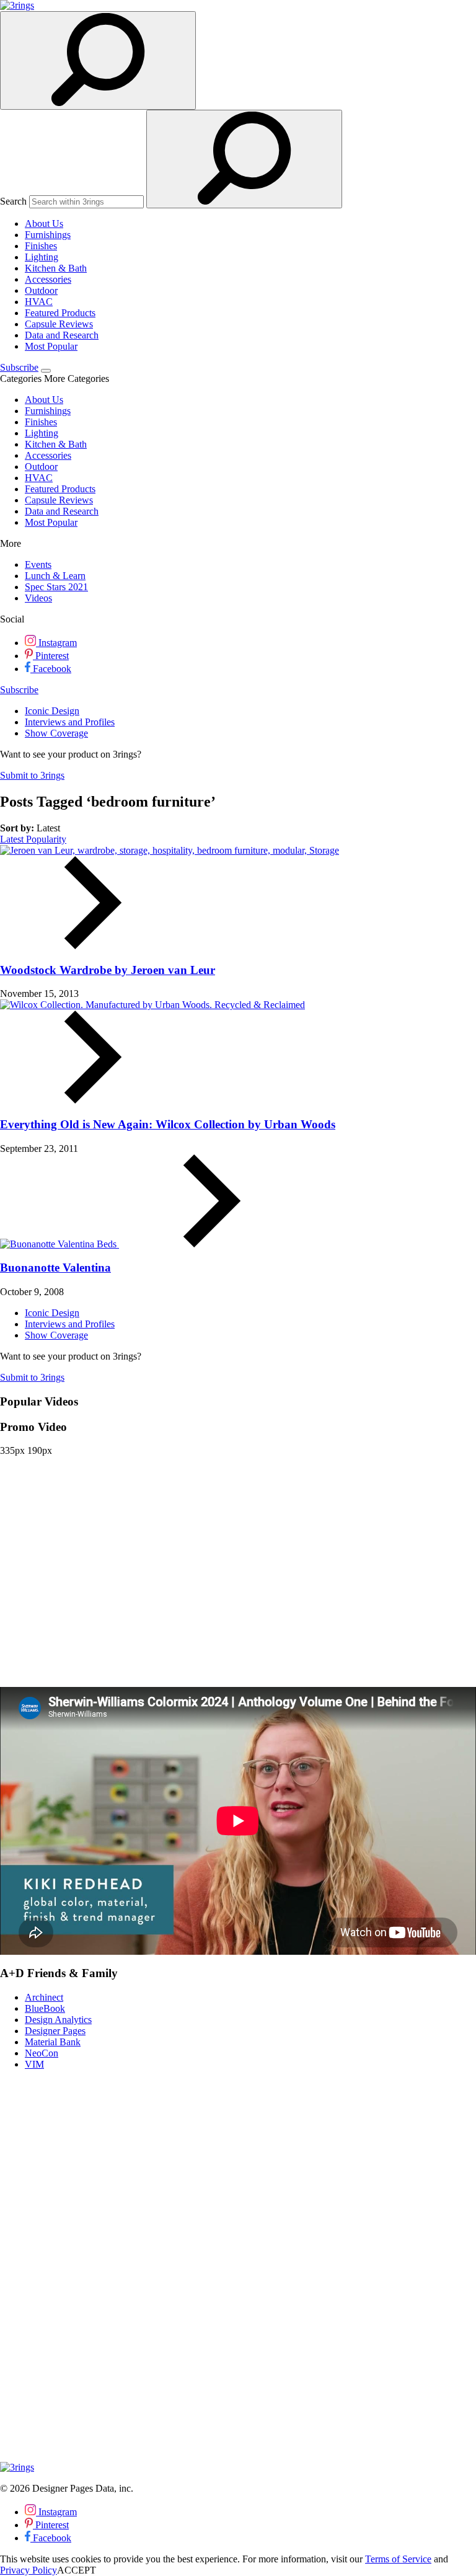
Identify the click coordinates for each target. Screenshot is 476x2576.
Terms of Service (398, 2559)
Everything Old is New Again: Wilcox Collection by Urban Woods (168, 1124)
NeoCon (42, 2053)
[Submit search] (244, 159)
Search (13, 201)
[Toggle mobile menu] (46, 371)
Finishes (41, 246)
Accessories (48, 279)
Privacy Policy (29, 2570)
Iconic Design (52, 711)
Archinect (44, 1997)
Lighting (42, 257)
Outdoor (41, 290)
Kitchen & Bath (56, 268)
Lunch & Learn (55, 576)
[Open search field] (98, 60)
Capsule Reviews (59, 324)
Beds (108, 1244)
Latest (13, 839)
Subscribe (19, 367)
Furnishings (48, 235)
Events (38, 564)
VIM (34, 2064)
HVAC (39, 302)
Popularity (46, 839)
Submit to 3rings (32, 775)
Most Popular (51, 346)
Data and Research (62, 335)
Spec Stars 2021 (56, 587)
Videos (38, 598)
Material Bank (53, 2042)
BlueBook (45, 2008)
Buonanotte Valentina (55, 1268)
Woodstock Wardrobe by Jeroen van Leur (108, 970)
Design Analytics (58, 2020)
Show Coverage (56, 733)
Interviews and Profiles (70, 722)
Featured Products (60, 313)
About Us (44, 224)
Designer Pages (55, 2031)
